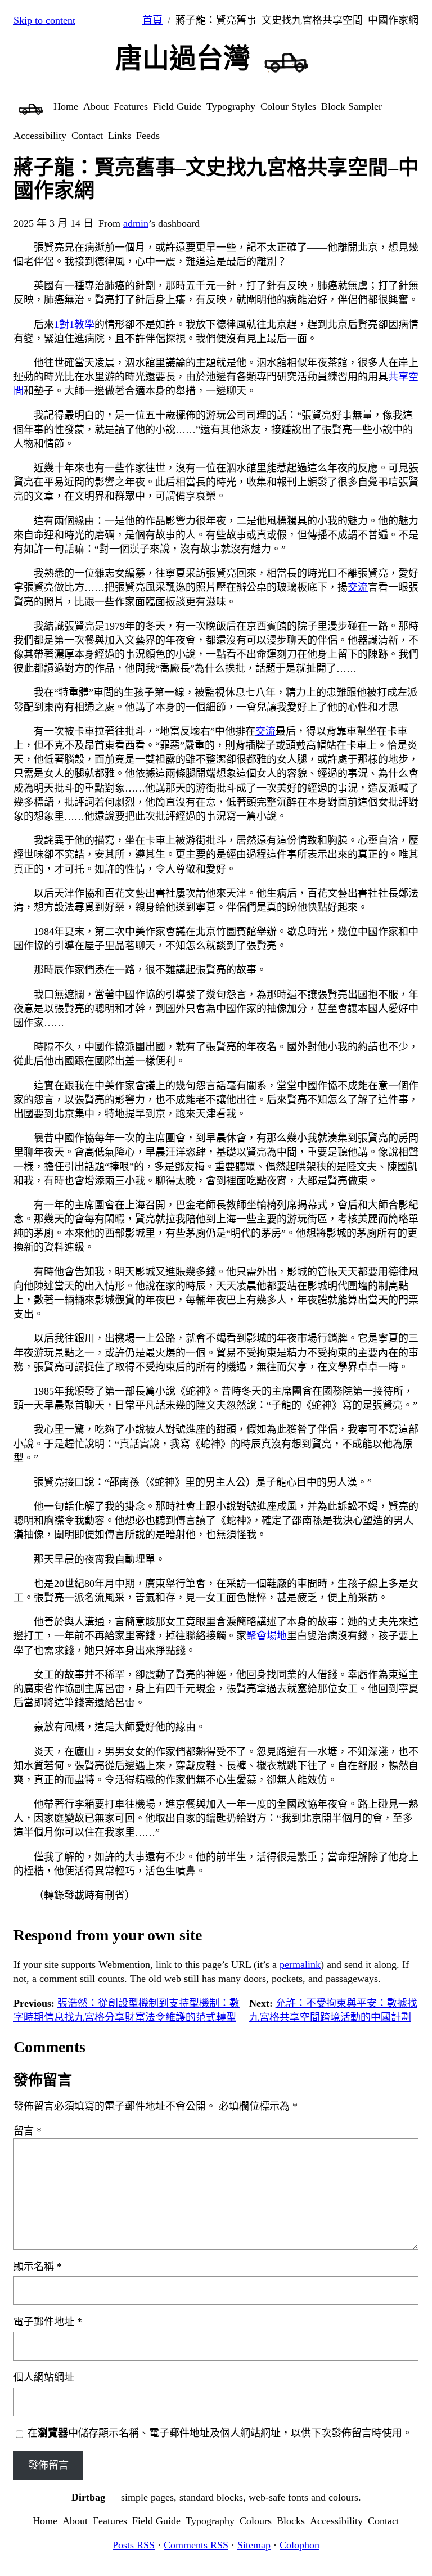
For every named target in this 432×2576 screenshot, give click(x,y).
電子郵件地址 (48, 2322)
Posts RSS (134, 2545)
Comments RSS (196, 2545)
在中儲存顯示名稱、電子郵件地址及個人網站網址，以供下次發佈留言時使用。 (220, 2433)
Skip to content (44, 20)
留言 (28, 2131)
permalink (300, 1964)
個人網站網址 (44, 2377)
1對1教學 (74, 325)
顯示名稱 (38, 2267)
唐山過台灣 (183, 58)
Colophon (300, 2545)
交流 (358, 587)
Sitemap (254, 2545)
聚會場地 (267, 1636)
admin (136, 223)
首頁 (152, 20)
